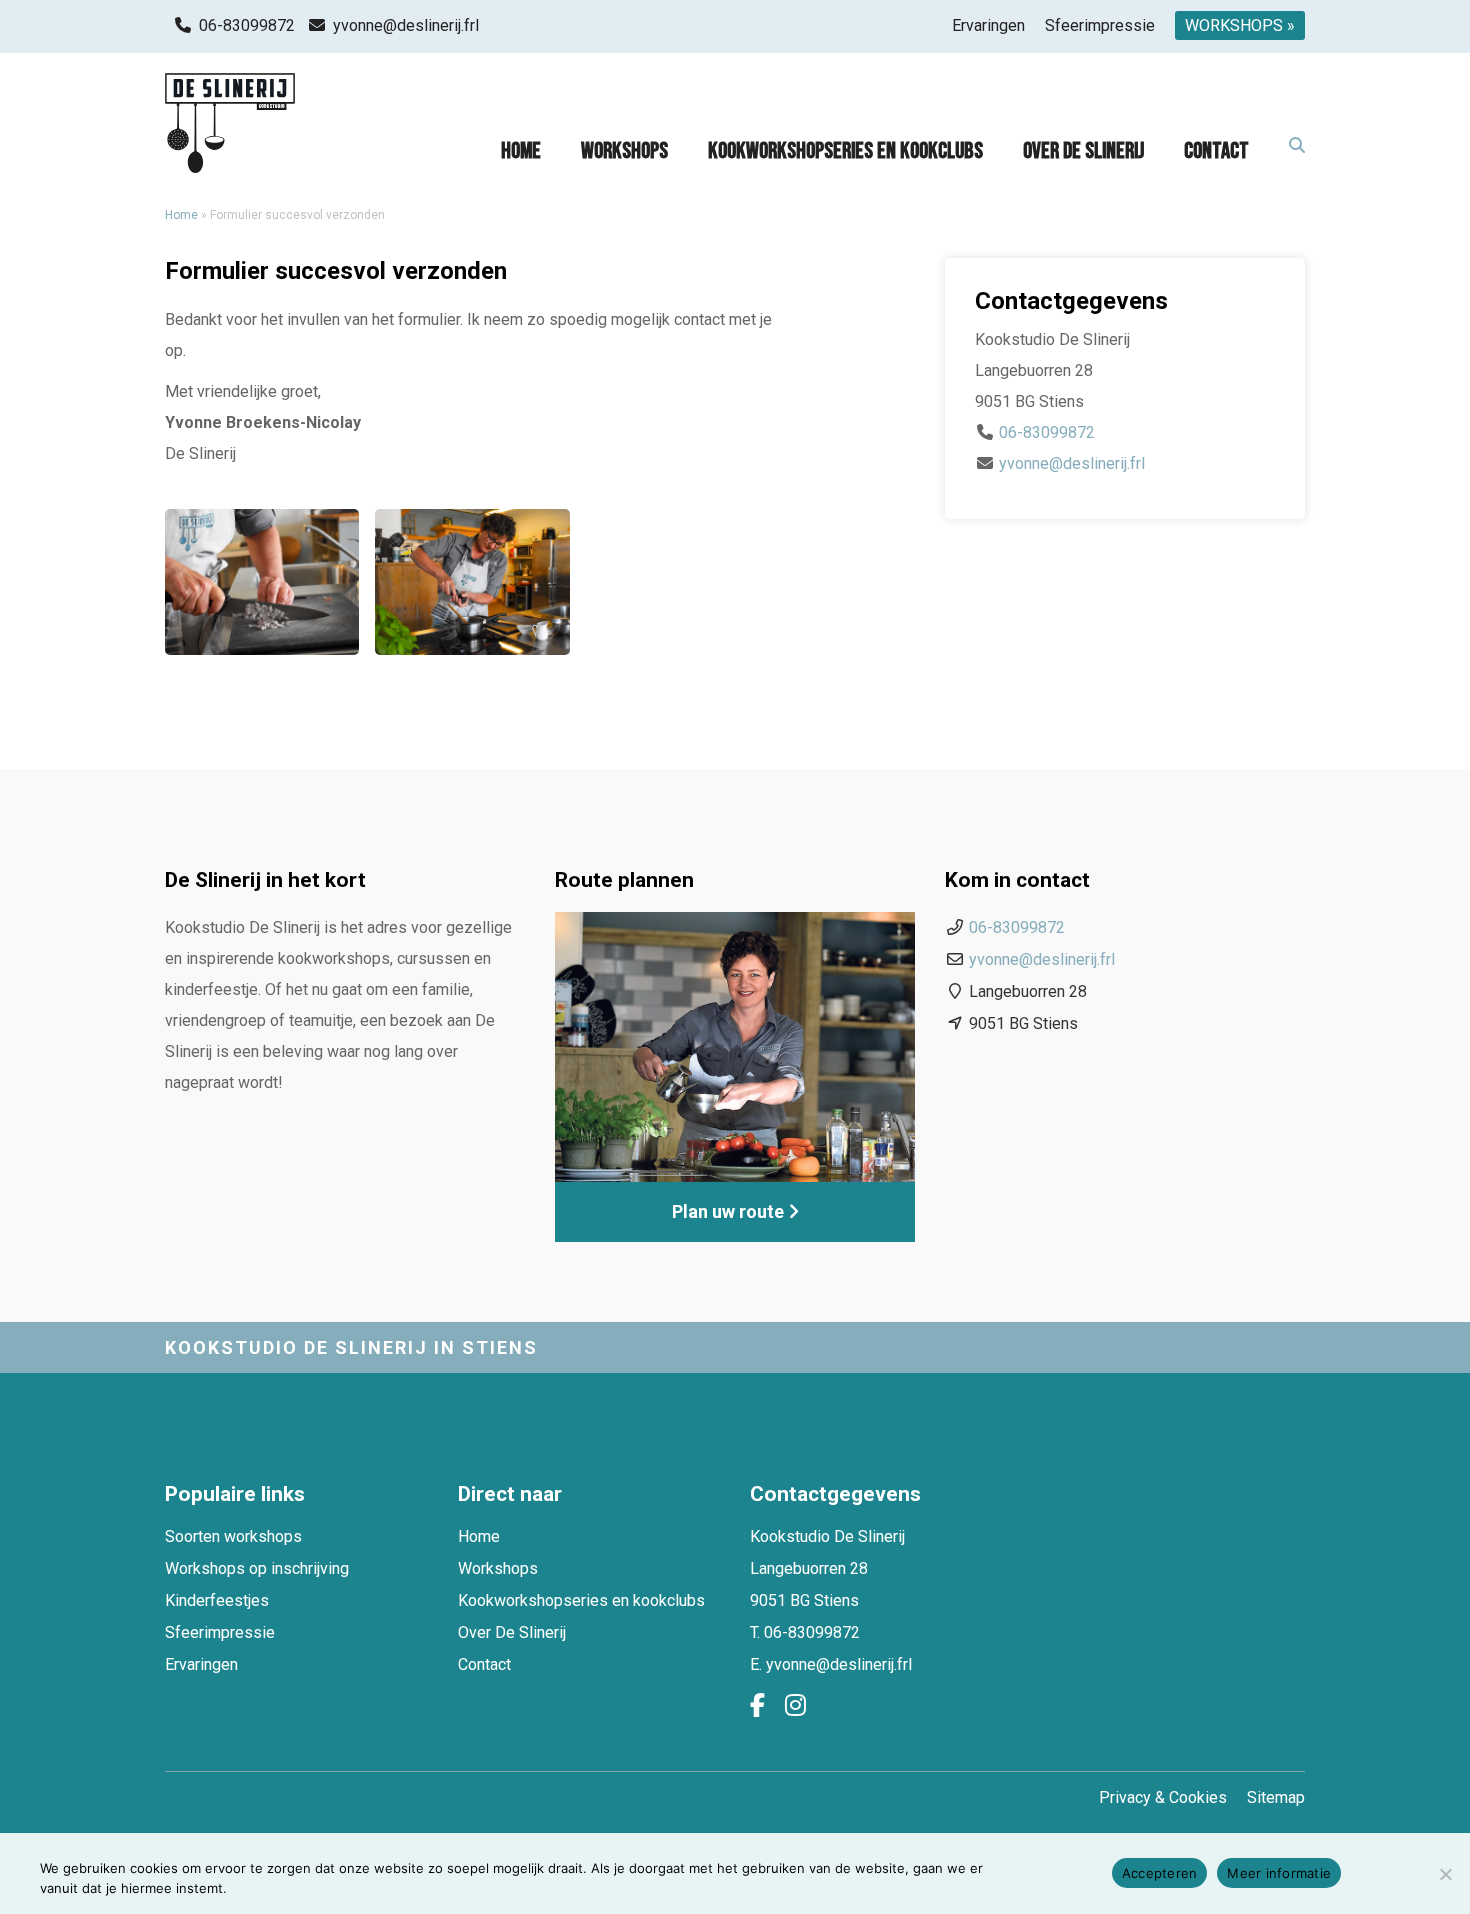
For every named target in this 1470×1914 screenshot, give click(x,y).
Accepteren (1160, 1873)
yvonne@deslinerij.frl (406, 25)
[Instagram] (795, 1706)
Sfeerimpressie (1100, 25)
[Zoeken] (1297, 146)
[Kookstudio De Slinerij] (230, 123)
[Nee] (1445, 1874)
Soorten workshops (233, 1536)
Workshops (624, 151)
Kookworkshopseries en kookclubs (845, 151)
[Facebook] (757, 1706)
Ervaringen (988, 25)
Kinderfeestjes (217, 1600)
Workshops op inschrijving (257, 1568)
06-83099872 (247, 25)
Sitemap (1276, 1797)
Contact (1216, 151)
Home (521, 151)
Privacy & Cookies (1163, 1797)
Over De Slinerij (1083, 151)
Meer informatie (1279, 1873)
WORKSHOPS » (1240, 25)
